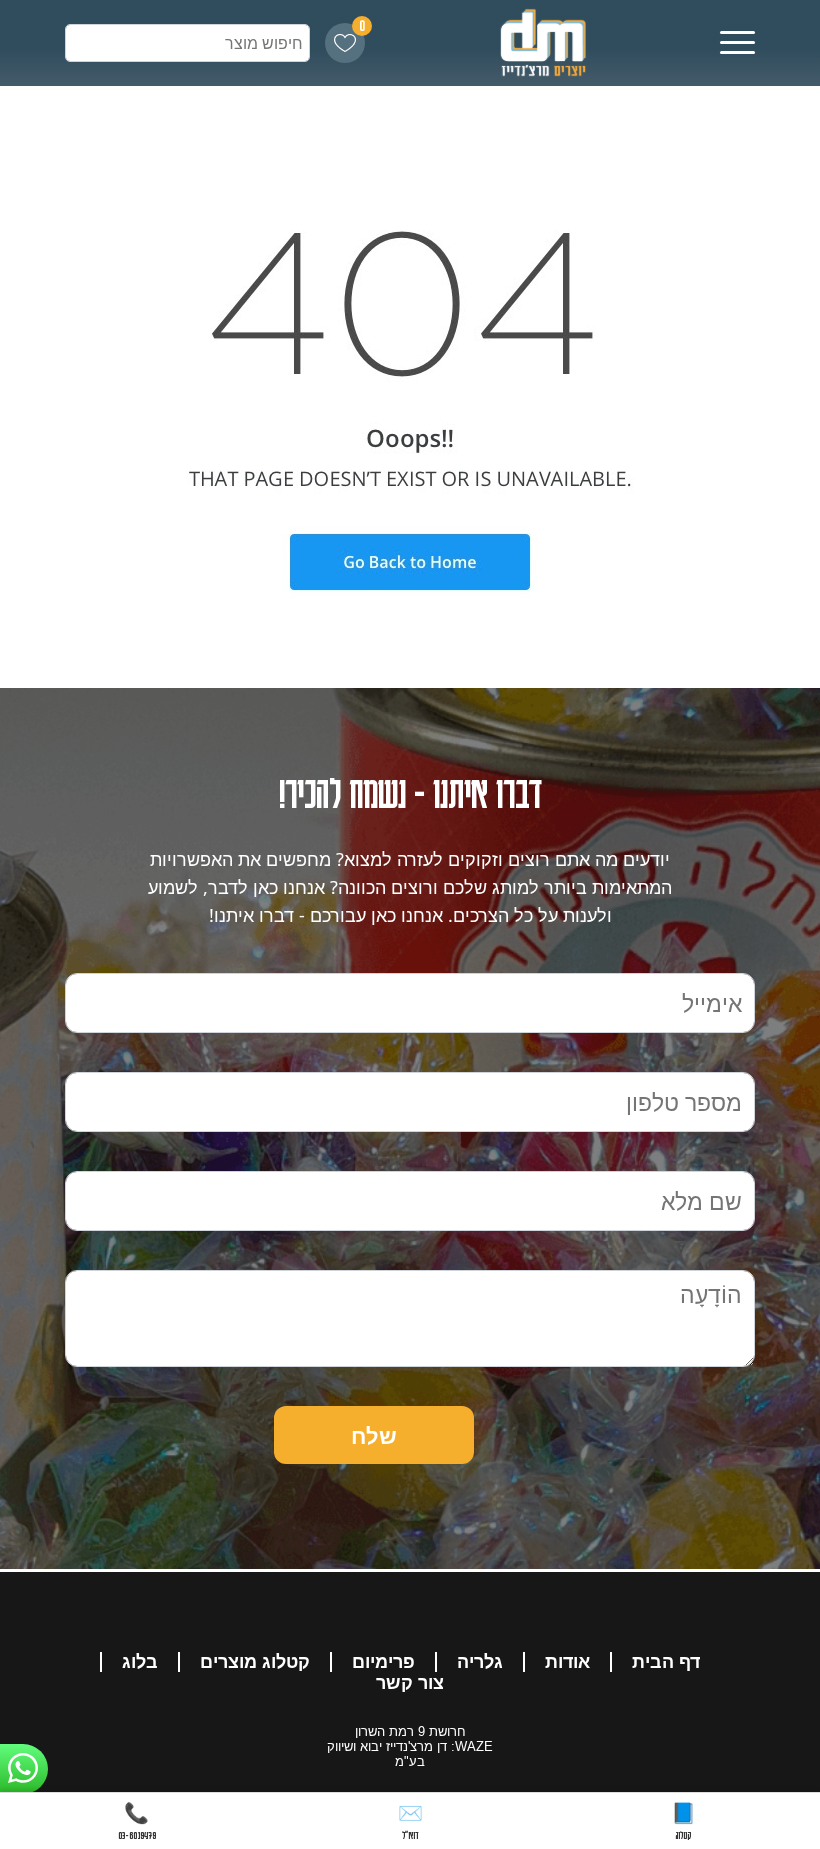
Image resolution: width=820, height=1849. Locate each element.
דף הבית (666, 1662)
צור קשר (410, 1683)
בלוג (140, 1662)
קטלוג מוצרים (255, 1662)
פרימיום (383, 1662)
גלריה (480, 1662)
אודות (567, 1662)
